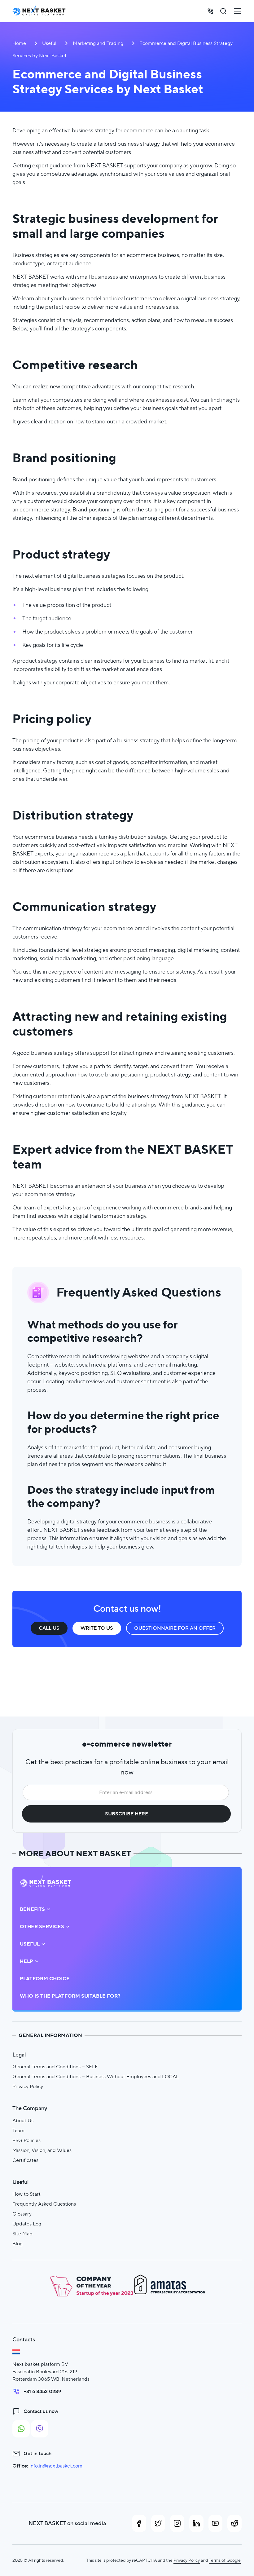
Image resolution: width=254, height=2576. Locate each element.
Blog (18, 2244)
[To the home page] (39, 11)
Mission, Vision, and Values (42, 2150)
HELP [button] (26, 1961)
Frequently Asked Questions (44, 2204)
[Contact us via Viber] (40, 2429)
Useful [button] (30, 1944)
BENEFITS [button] (32, 1909)
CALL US (49, 1628)
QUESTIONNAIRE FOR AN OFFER (175, 1628)
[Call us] (210, 11)
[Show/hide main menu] (238, 11)
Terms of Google (225, 2560)
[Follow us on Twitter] (158, 2523)
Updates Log (27, 2224)
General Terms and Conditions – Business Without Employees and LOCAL (96, 2077)
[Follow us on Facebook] (139, 2523)
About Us (23, 2121)
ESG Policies (26, 2140)
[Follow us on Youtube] (216, 2523)
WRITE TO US (97, 1628)
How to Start (26, 2194)
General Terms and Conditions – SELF (55, 2067)
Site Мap (22, 2234)
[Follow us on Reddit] (234, 2523)
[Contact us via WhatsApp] (21, 2429)
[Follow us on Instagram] (177, 2523)
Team (18, 2130)
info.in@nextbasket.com (56, 2466)
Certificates (25, 2160)
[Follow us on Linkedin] (196, 2523)
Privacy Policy (28, 2086)
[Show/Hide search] (223, 11)
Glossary (22, 2214)
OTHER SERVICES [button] (42, 1927)
